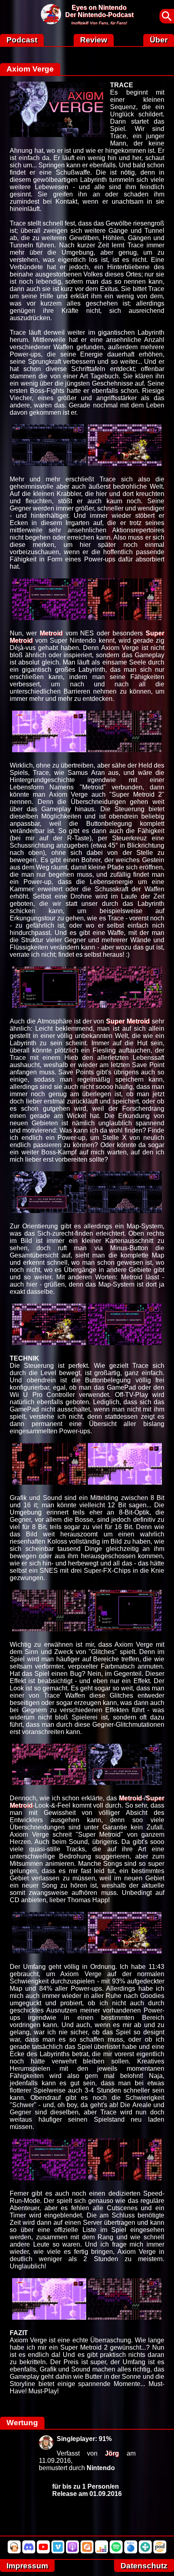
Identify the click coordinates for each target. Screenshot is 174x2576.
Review (94, 40)
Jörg (112, 2453)
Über (159, 40)
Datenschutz (144, 2566)
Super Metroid (128, 1021)
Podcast (22, 40)
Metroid (51, 633)
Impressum (27, 2566)
